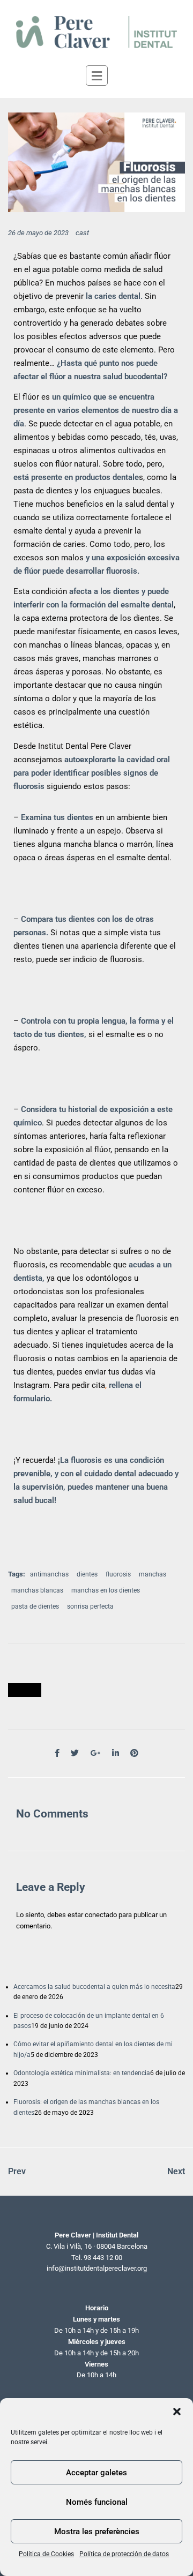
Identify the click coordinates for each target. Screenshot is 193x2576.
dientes (87, 1574)
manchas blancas (37, 1590)
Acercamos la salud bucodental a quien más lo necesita (94, 1987)
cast (82, 233)
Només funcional (97, 2502)
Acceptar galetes (96, 2473)
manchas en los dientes (106, 1590)
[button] (177, 2412)
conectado (101, 1915)
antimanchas (49, 1574)
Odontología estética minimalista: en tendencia (82, 2073)
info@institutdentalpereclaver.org (97, 2268)
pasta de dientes (35, 1606)
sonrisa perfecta (90, 1606)
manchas (153, 1574)
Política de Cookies (46, 2554)
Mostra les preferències (97, 2532)
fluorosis (118, 1574)
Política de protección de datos (124, 2554)
